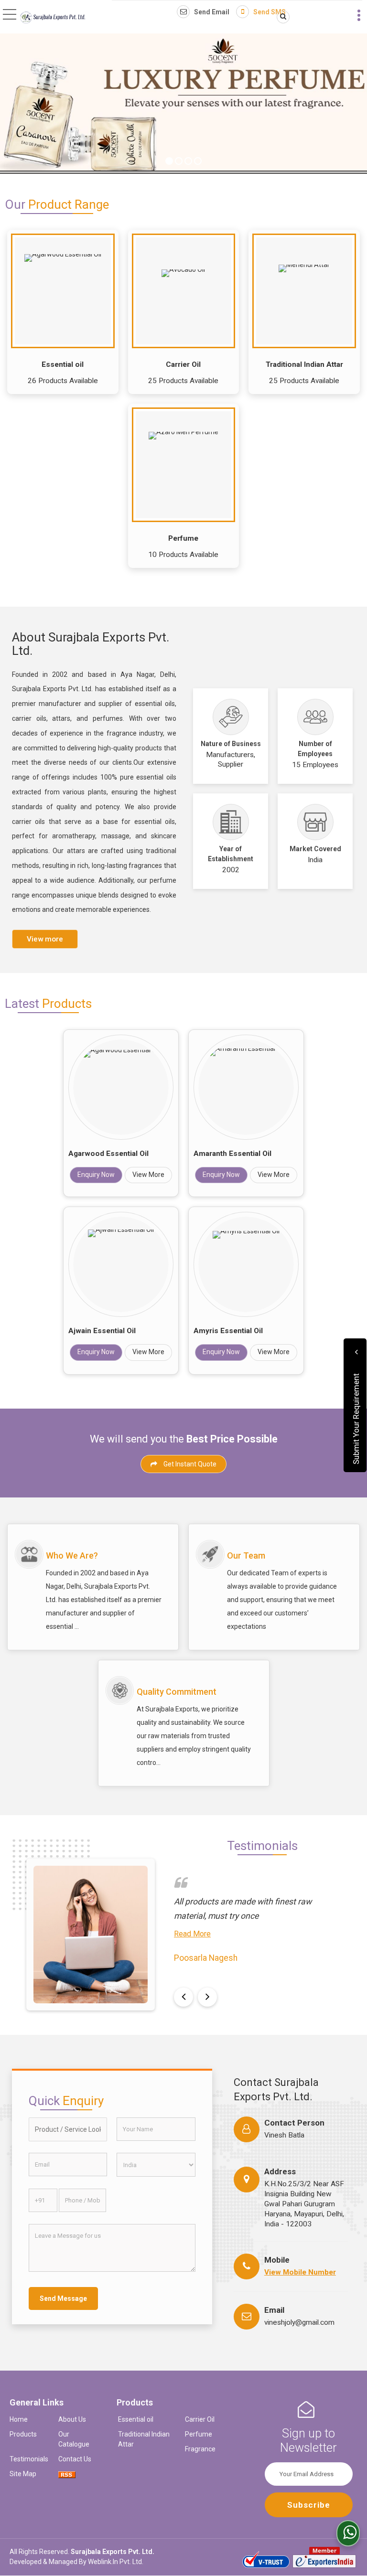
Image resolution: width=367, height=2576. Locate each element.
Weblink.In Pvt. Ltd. (116, 2562)
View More (148, 1175)
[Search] (281, 17)
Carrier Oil (183, 364)
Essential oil (63, 364)
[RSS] (67, 2474)
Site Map (23, 2474)
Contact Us (75, 2459)
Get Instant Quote (189, 1464)
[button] (300, 2272)
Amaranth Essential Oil (232, 1154)
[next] (207, 1997)
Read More (192, 1934)
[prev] (183, 1997)
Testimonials (29, 2459)
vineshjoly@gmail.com (299, 2322)
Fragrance (200, 2449)
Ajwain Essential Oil (102, 1331)
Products (23, 2434)
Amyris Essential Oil (228, 1331)
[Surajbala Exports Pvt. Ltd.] (53, 18)
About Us (72, 2419)
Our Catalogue (74, 2439)
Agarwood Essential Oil (108, 1154)
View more (45, 939)
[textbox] (68, 2129)
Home (19, 2419)
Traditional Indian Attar (304, 364)
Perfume (183, 538)
